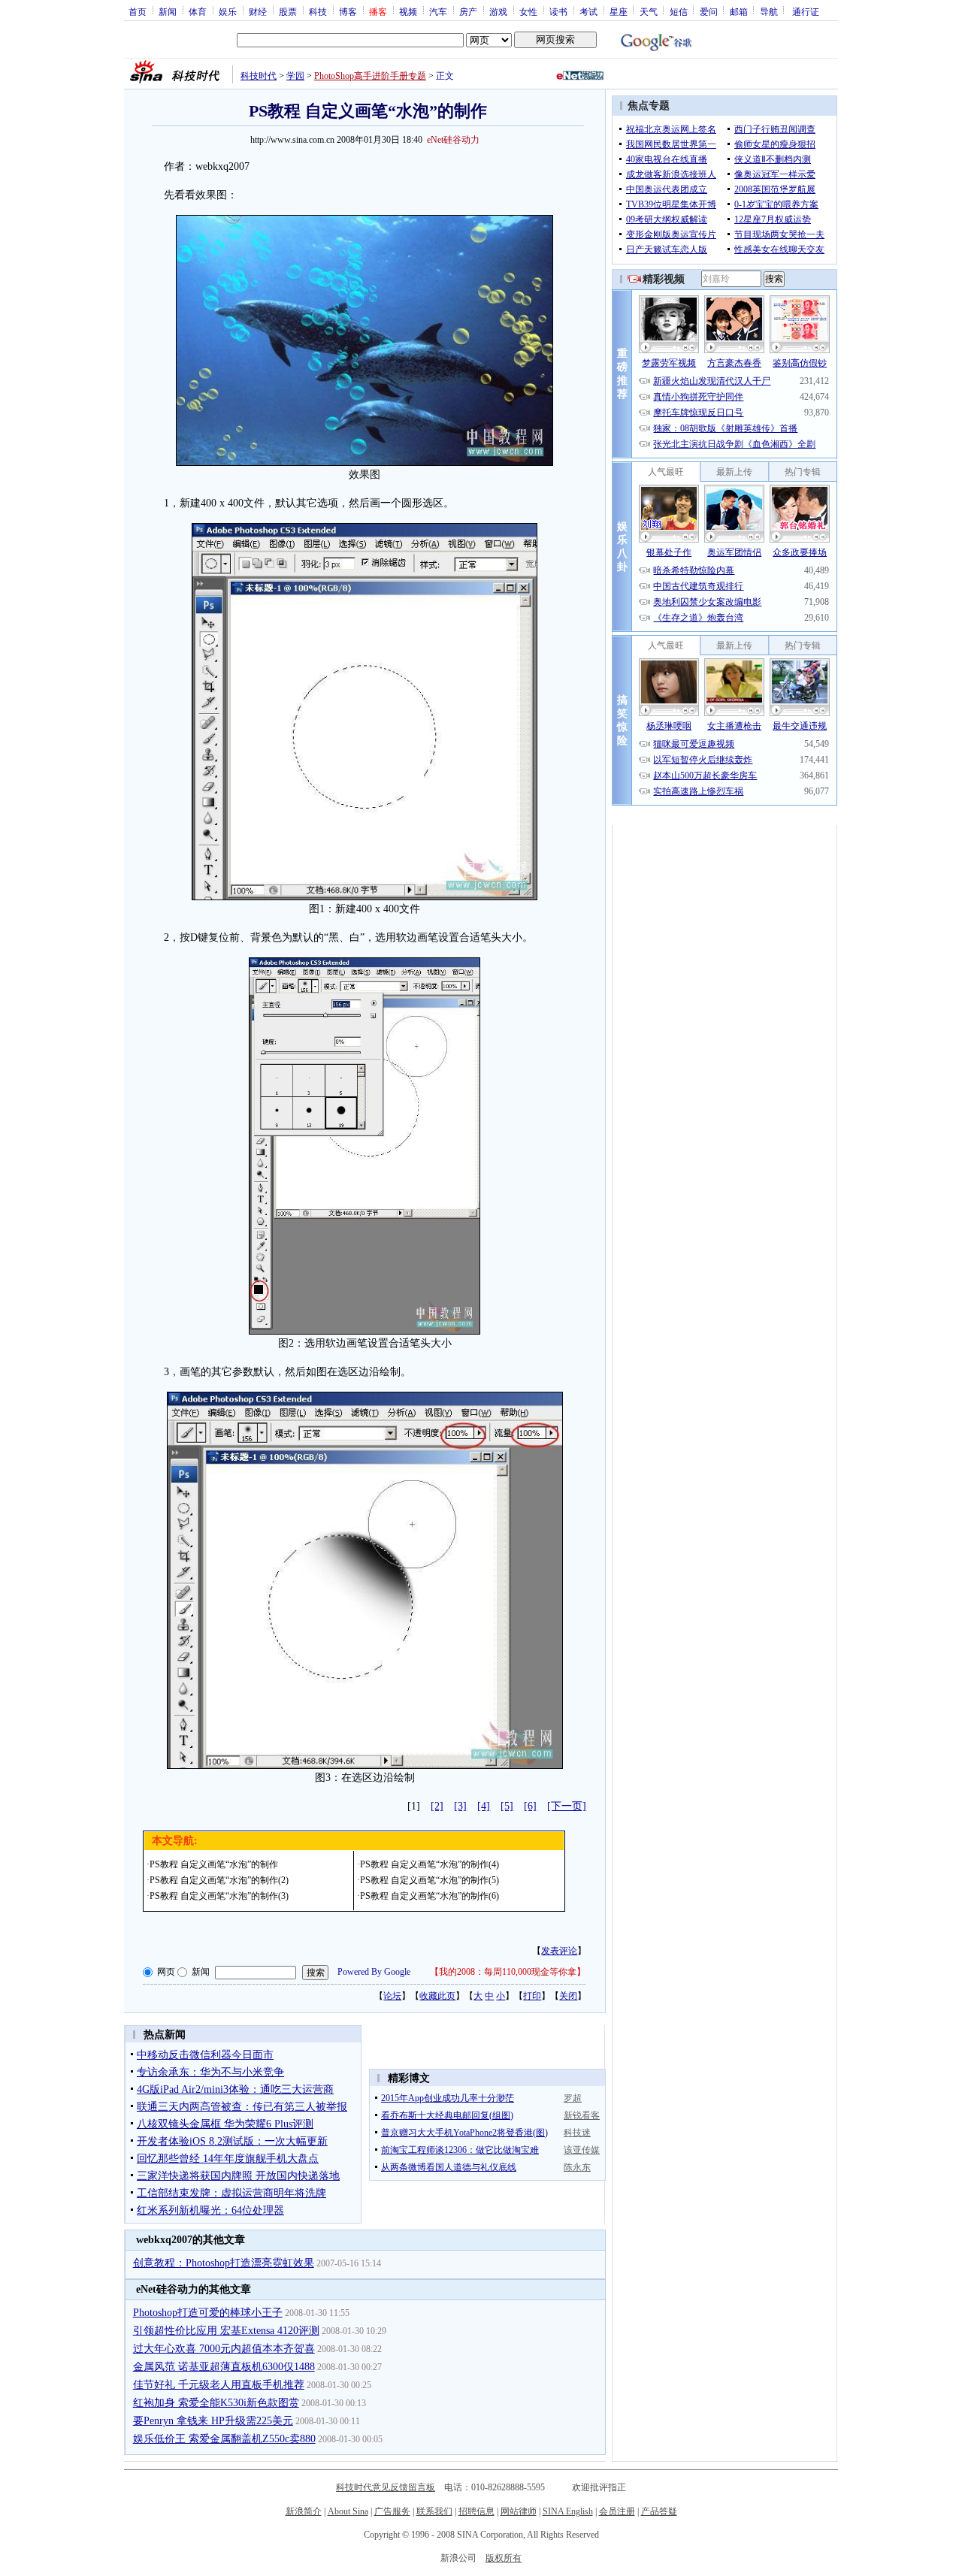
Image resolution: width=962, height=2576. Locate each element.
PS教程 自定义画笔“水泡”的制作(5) (430, 1880)
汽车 (438, 11)
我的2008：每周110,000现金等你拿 (508, 1972)
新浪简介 (304, 2511)
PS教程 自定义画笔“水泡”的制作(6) (430, 1896)
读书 (558, 11)
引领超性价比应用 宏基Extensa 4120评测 (226, 2331)
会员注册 (617, 2511)
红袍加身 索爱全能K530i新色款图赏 (216, 2403)
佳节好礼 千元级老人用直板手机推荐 (219, 2385)
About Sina (348, 2511)
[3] (460, 1806)
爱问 (709, 11)
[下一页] (567, 1806)
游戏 (498, 11)
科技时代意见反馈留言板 (386, 2487)
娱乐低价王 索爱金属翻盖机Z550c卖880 (224, 2439)
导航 (769, 11)
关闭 (568, 1996)
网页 (166, 1972)
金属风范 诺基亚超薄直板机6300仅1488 (224, 2367)
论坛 (392, 1996)
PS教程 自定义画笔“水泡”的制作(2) (219, 1880)
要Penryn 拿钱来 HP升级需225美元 (213, 2421)
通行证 (806, 11)
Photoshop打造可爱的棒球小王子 (208, 2313)
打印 (532, 1996)
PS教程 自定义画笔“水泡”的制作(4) (430, 1864)
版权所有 (504, 2558)
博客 (348, 11)
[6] (530, 1806)
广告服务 (392, 2511)
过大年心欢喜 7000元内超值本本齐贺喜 (224, 2349)
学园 (295, 76)
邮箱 (739, 11)
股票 (288, 11)
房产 (468, 11)
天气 (649, 11)
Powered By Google (374, 1972)
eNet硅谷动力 (453, 140)
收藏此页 (437, 1996)
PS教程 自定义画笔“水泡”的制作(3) (219, 1896)
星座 (619, 11)
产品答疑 (659, 2511)
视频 (408, 11)
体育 (198, 11)
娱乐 (228, 11)
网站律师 (519, 2511)
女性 (528, 11)
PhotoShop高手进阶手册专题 (370, 76)
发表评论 (559, 1951)
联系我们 (434, 2511)
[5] (507, 1806)
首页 (138, 11)
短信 (679, 11)
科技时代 (259, 76)
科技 (318, 11)
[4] (484, 1806)
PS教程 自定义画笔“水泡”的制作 (214, 1864)
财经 (258, 11)
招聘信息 (476, 2511)
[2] (437, 1806)
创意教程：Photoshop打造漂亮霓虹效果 (224, 2263)
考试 (588, 11)
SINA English (568, 2511)
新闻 (168, 11)
